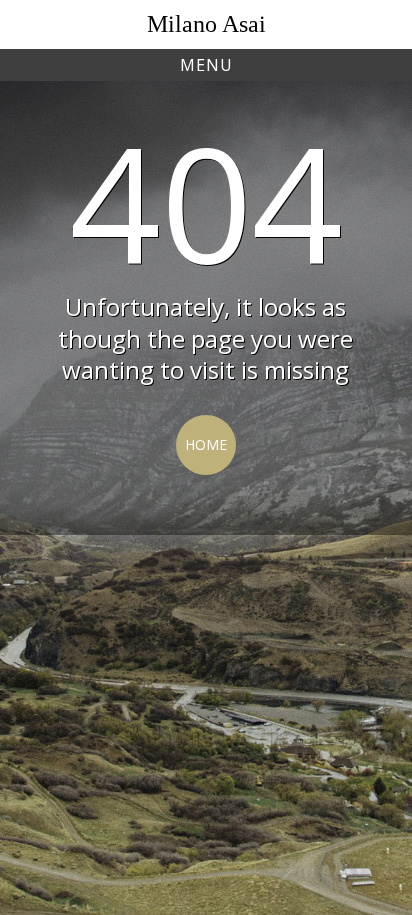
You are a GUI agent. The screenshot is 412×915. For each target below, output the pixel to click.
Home (206, 444)
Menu (206, 65)
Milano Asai (206, 24)
